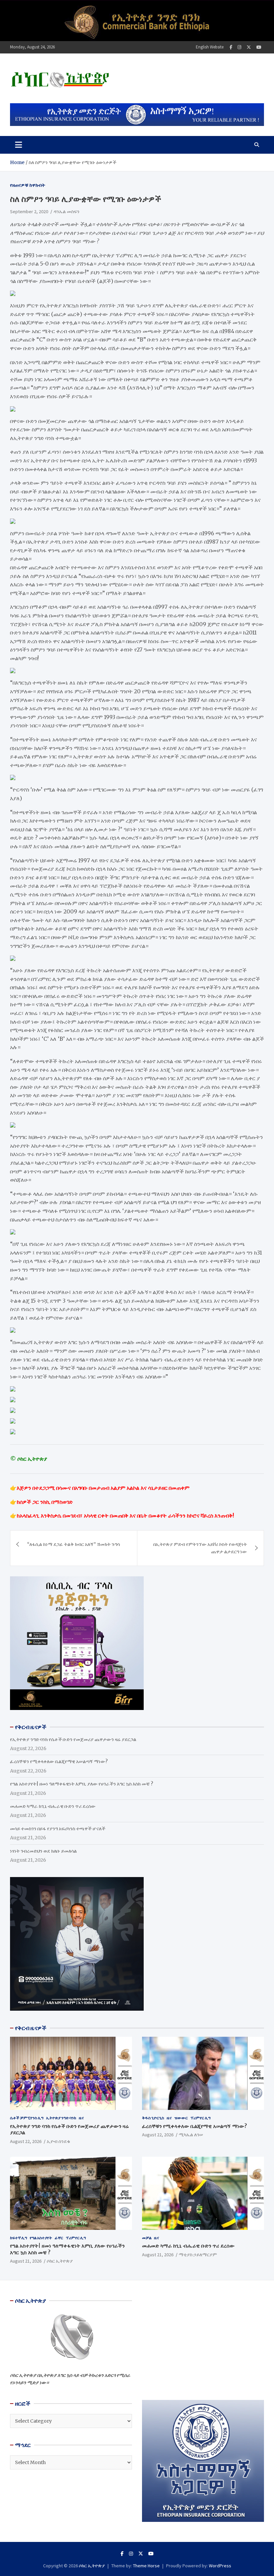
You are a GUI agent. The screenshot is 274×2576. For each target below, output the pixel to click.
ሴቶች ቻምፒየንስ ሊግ (27, 2118)
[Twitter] (249, 47)
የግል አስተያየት (41, 2238)
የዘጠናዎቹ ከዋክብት (28, 185)
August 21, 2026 (26, 2261)
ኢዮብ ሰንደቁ (58, 2141)
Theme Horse (146, 2566)
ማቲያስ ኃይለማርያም (198, 2255)
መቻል (147, 2238)
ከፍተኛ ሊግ (19, 2238)
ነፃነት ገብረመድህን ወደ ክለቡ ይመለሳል (43, 1851)
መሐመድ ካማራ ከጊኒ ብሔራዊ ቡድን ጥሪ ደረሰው (53, 1806)
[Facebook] (231, 47)
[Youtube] (259, 47)
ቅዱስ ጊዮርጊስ (153, 2118)
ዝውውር (181, 2118)
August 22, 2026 (26, 2141)
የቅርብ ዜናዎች (31, 2028)
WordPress (220, 2566)
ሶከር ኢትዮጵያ (60, 2261)
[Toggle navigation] (19, 145)
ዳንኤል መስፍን (66, 211)
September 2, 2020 (29, 211)
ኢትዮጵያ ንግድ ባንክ (61, 2118)
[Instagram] (239, 47)
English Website (210, 47)
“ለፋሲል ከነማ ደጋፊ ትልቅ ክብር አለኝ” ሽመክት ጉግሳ (74, 1544)
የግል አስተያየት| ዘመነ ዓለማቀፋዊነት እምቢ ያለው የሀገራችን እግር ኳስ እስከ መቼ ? (82, 1784)
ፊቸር (59, 2238)
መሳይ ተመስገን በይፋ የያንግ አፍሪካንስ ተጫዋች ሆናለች (58, 1829)
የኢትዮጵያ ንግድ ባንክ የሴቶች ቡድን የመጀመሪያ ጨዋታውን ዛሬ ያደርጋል (73, 1739)
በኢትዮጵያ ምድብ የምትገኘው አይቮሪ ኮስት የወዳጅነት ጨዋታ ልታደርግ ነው (200, 1548)
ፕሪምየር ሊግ (200, 2118)
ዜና (81, 2118)
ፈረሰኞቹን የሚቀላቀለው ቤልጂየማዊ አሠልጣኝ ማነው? (59, 1761)
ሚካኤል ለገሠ (191, 2135)
